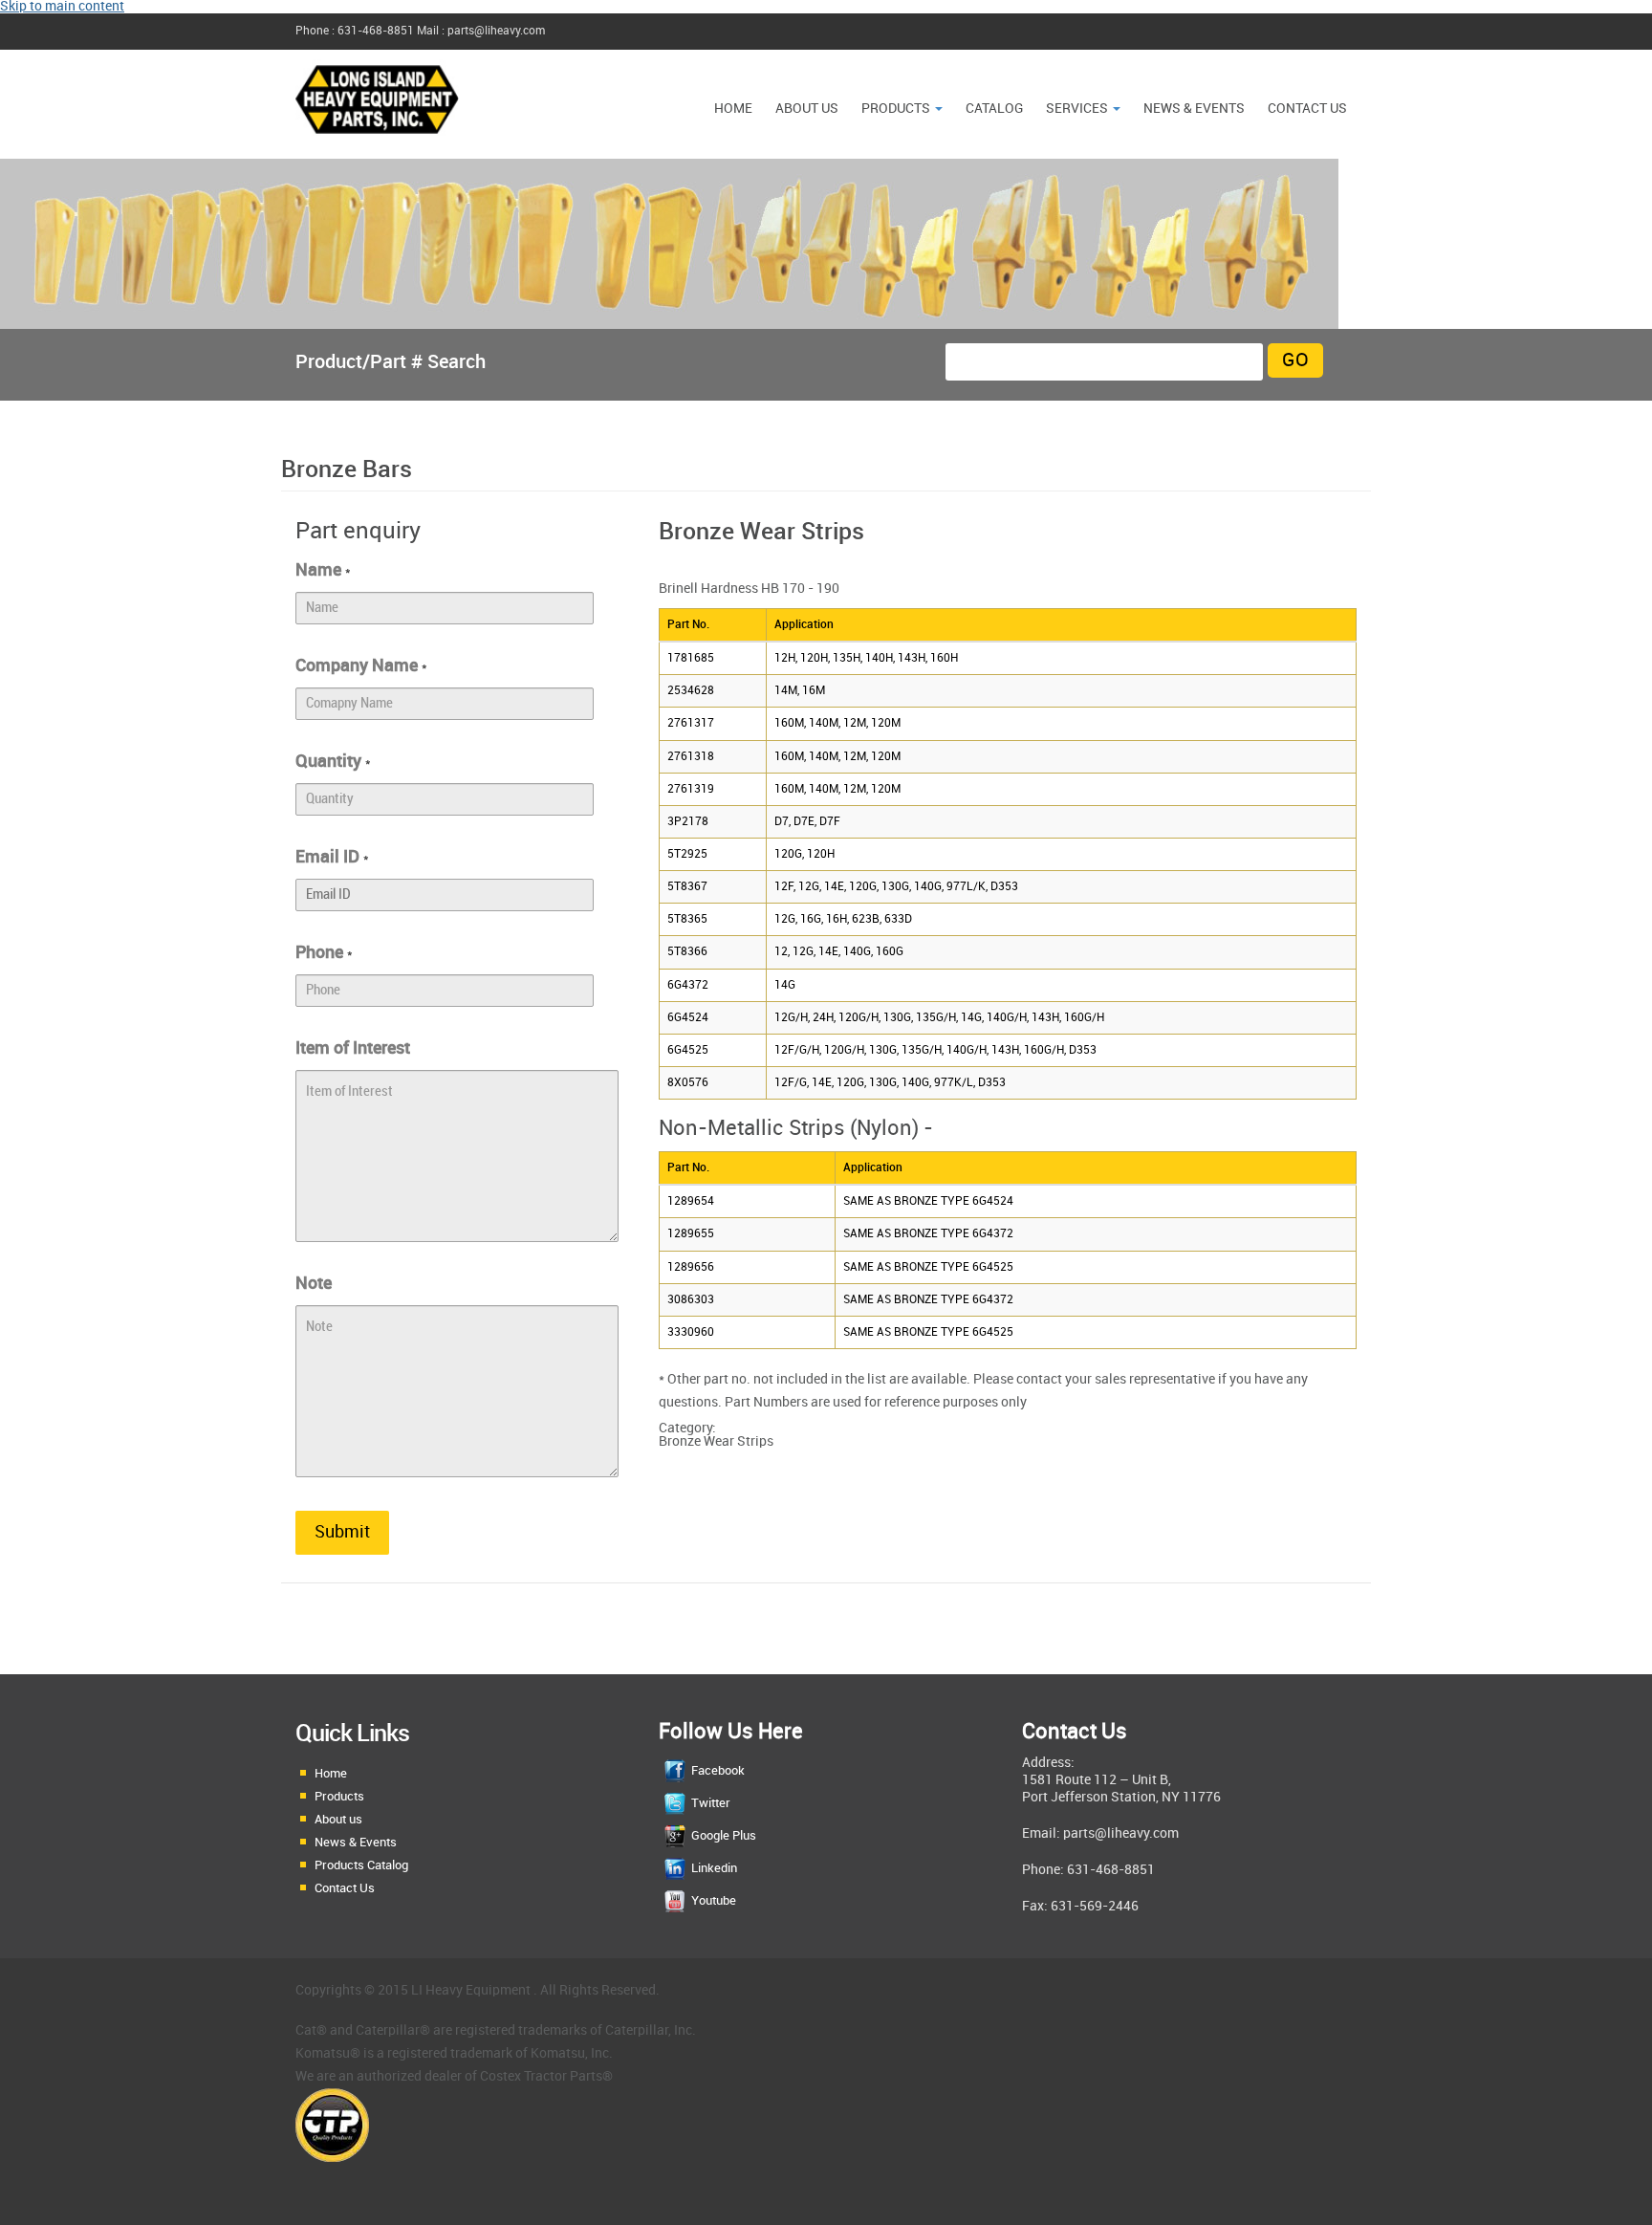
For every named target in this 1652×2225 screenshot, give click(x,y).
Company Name (361, 666)
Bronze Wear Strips (716, 1441)
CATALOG (994, 109)
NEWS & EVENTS (1194, 109)
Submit (342, 1532)
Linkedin (714, 1868)
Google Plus (724, 1836)
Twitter (711, 1803)
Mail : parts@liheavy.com (481, 31)
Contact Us (1307, 109)
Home (733, 109)
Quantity (333, 762)
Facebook (718, 1771)
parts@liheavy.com (1121, 1833)
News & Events (356, 1843)
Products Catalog (361, 1865)
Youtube (714, 1901)
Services (1078, 109)
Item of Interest (353, 1048)
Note (314, 1284)
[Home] (377, 143)
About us (807, 109)
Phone (324, 953)
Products (897, 109)
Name (323, 570)
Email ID (332, 857)
